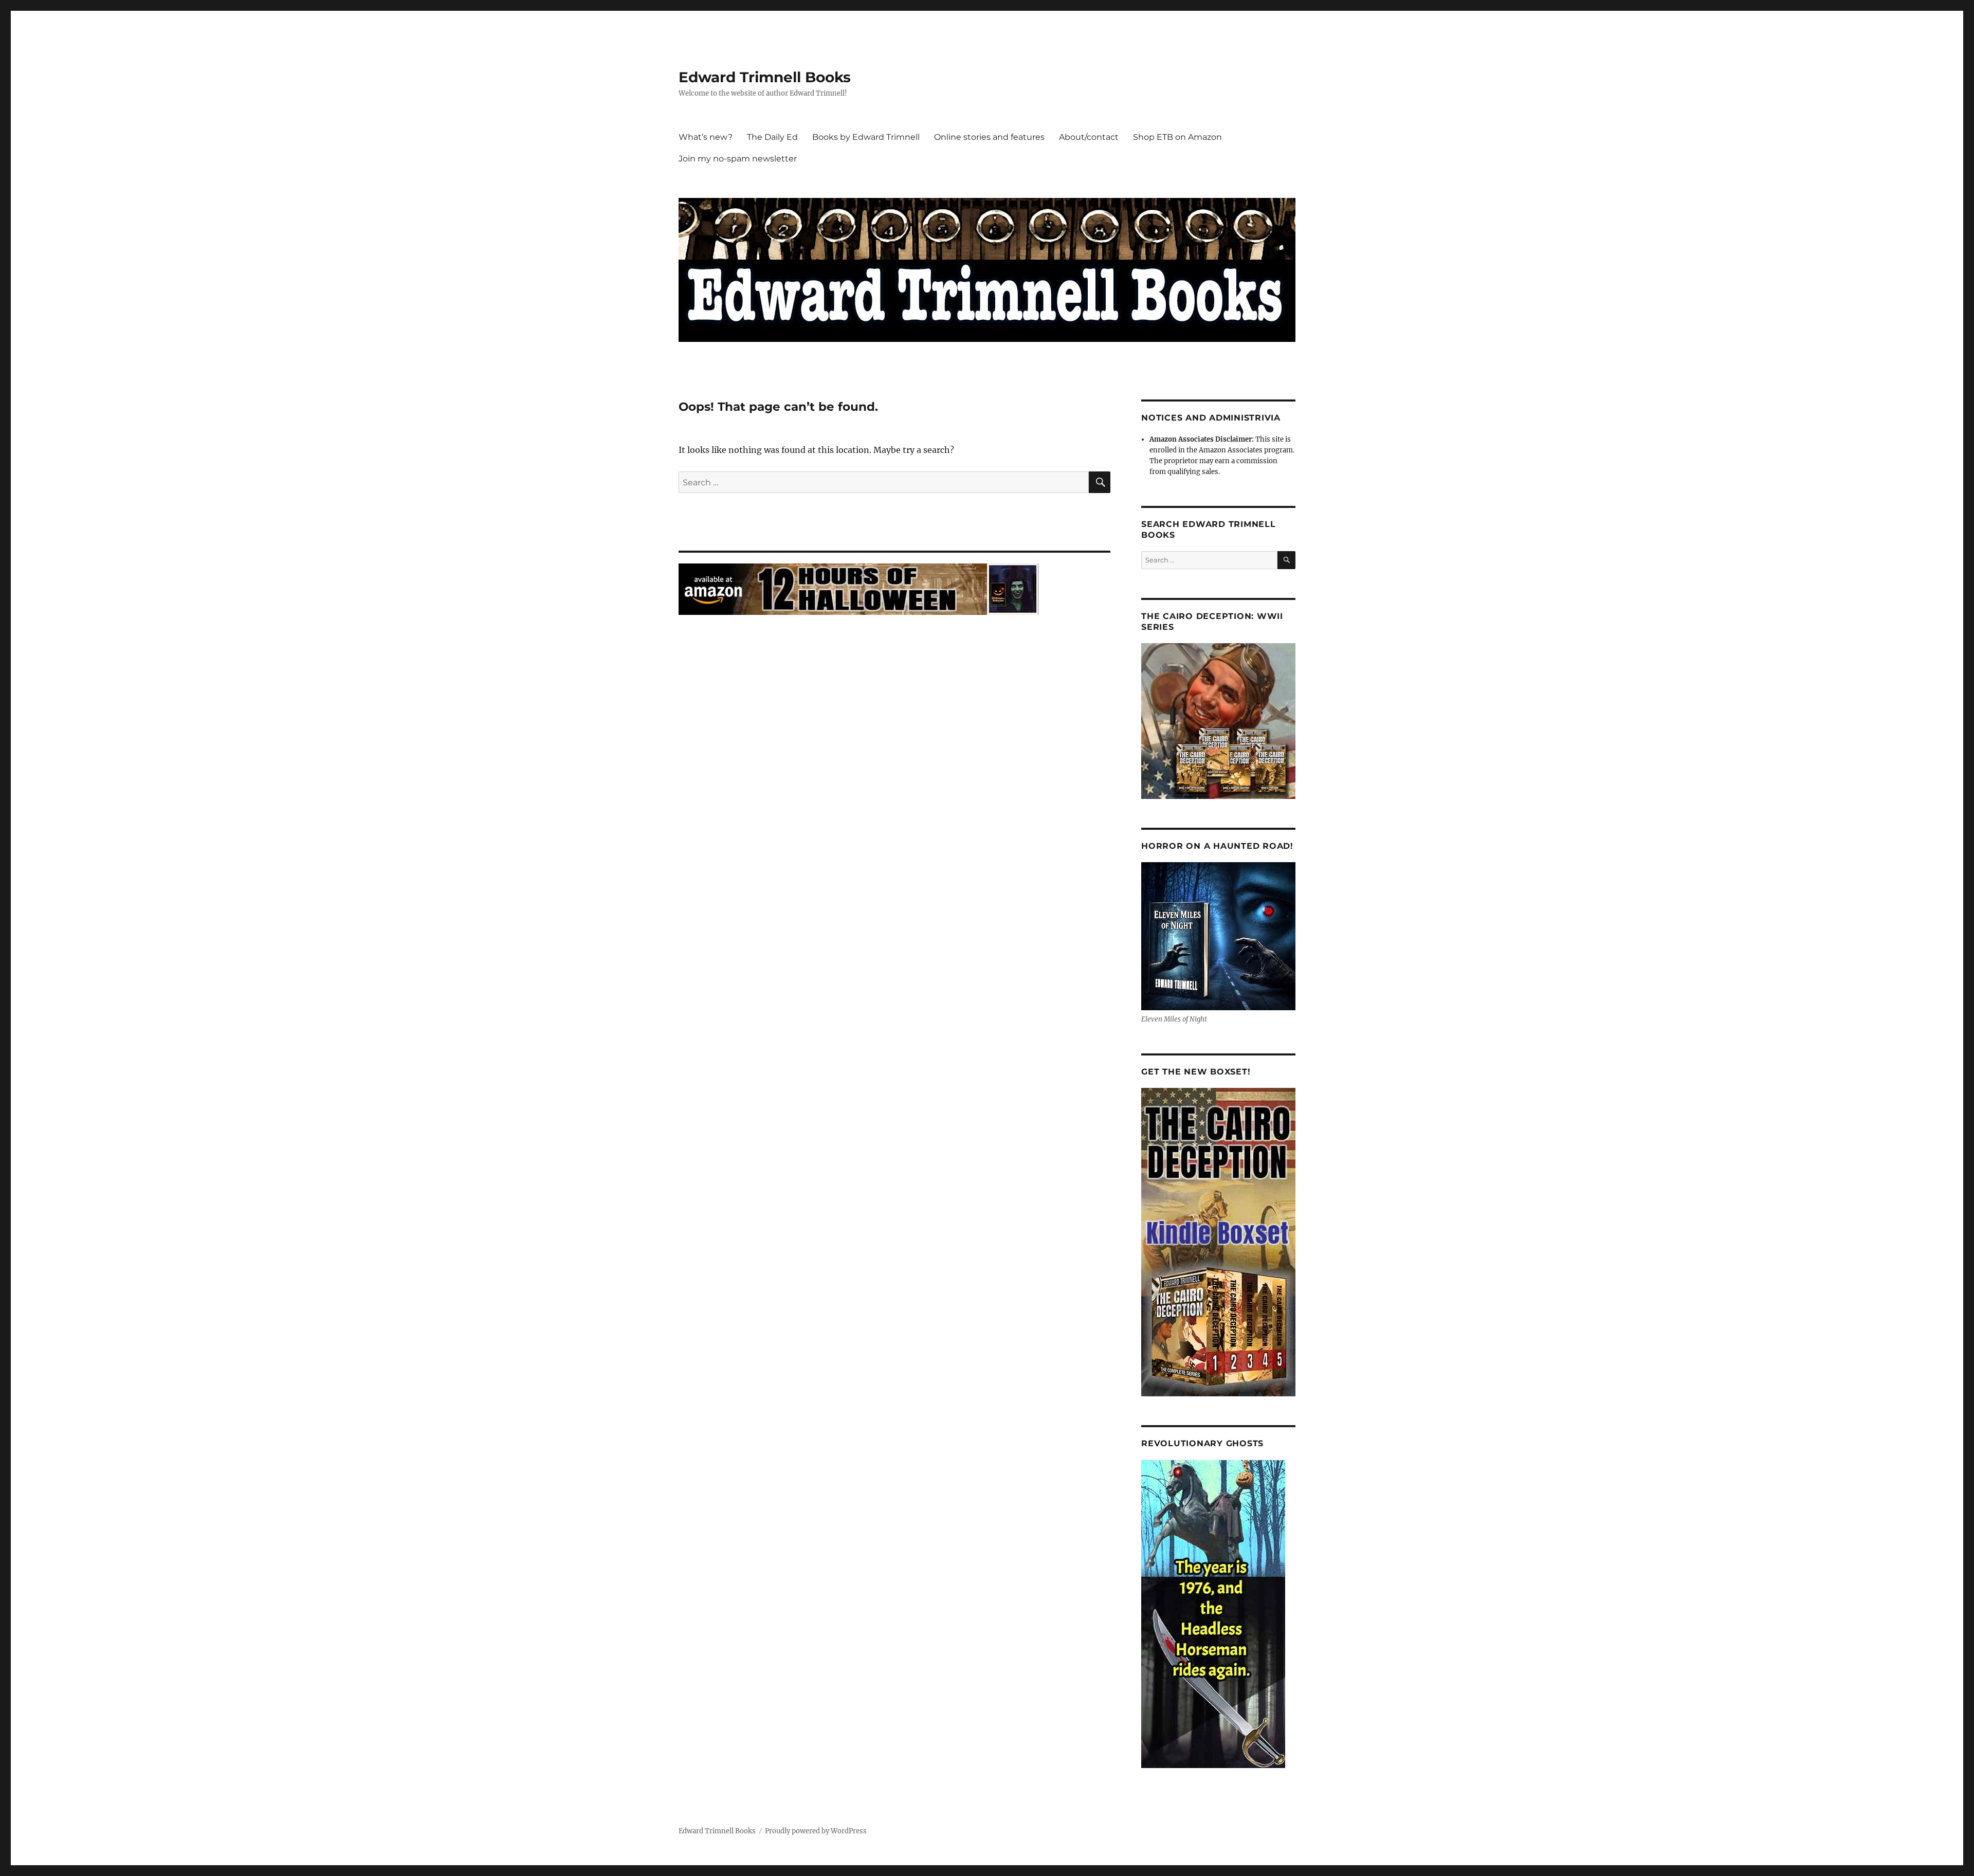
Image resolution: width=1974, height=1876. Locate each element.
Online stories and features (989, 137)
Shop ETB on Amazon (1177, 137)
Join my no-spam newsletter (738, 159)
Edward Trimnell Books (765, 77)
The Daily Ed (772, 137)
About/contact (1089, 137)
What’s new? (706, 137)
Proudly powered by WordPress (816, 1831)
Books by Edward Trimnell (866, 137)
